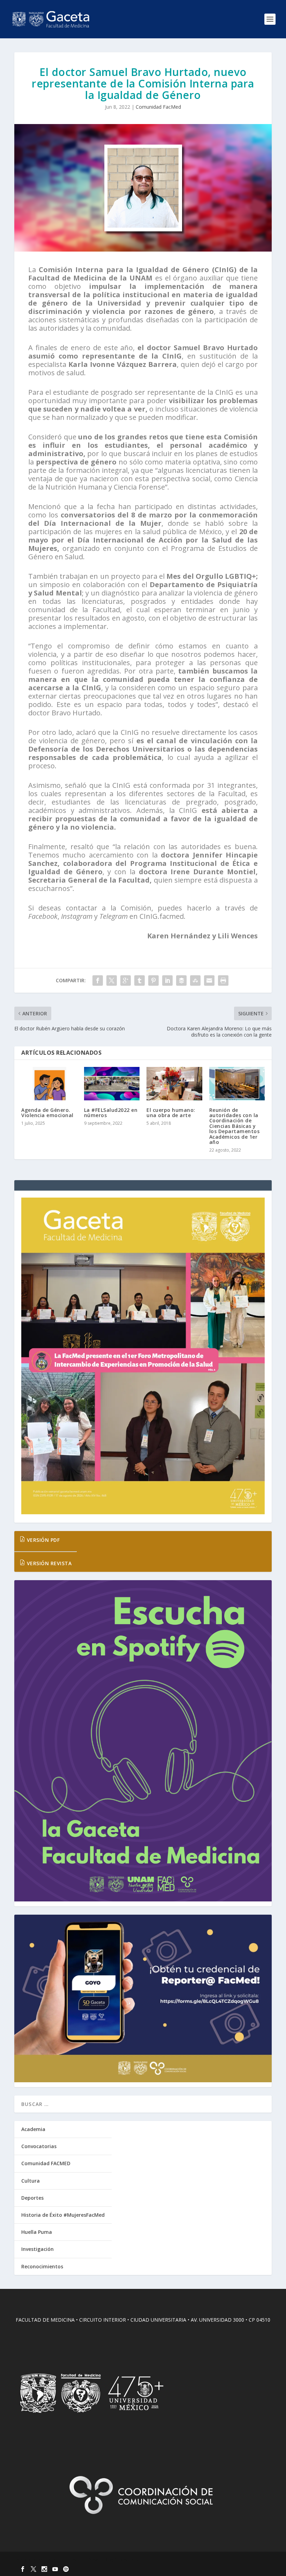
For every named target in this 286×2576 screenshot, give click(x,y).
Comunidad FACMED (46, 2163)
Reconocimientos (42, 2266)
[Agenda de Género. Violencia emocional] (49, 1084)
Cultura (31, 2181)
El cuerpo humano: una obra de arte (171, 1113)
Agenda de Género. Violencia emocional (47, 1113)
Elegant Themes (62, 2560)
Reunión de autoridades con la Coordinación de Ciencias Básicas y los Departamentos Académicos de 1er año (235, 1126)
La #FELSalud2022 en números (111, 1113)
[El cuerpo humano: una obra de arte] (174, 1084)
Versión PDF (42, 1540)
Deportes (32, 2198)
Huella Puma (37, 2232)
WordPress (128, 2560)
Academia (33, 2129)
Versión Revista (48, 1563)
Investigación (37, 2249)
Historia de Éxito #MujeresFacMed (63, 2215)
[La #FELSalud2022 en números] (112, 1084)
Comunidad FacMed (158, 107)
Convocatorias (39, 2146)
